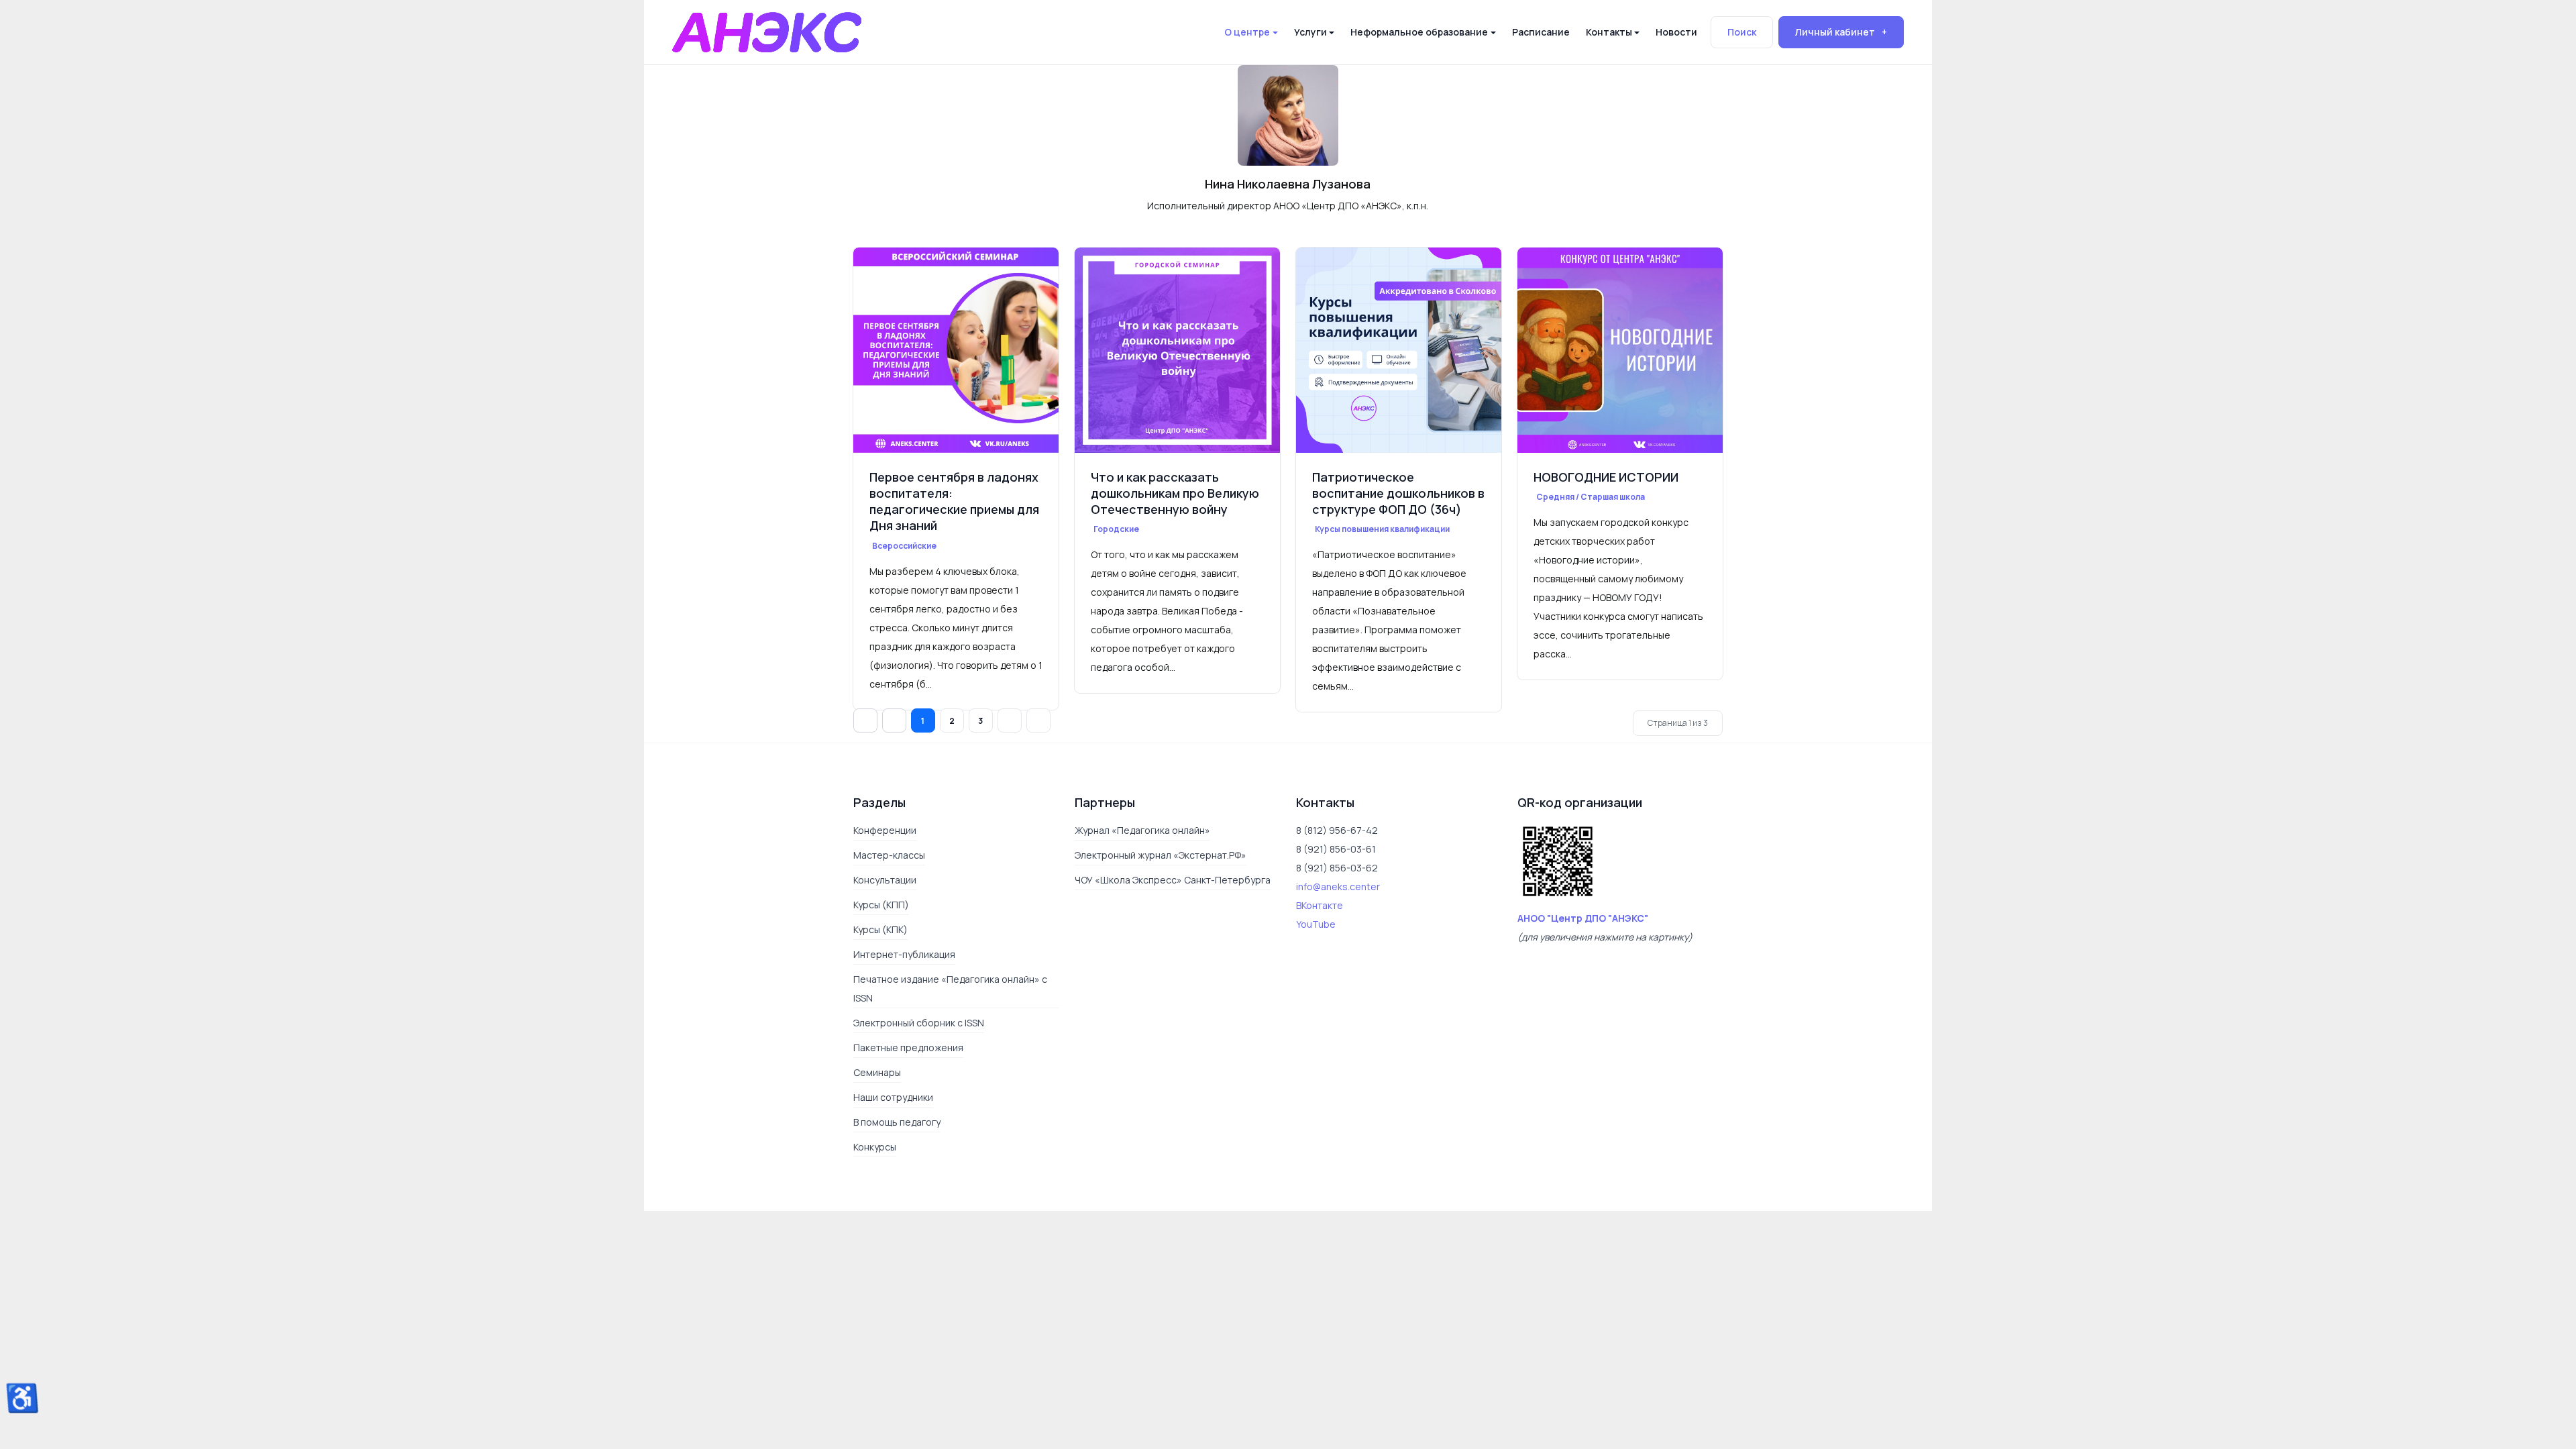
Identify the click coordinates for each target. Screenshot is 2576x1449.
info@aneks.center (1338, 924)
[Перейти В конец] (1038, 758)
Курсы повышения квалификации (1382, 529)
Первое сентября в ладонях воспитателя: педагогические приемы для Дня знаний (954, 501)
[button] (1251, 32)
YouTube (1316, 962)
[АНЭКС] (767, 31)
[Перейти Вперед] (1010, 758)
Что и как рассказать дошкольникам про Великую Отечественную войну (1175, 493)
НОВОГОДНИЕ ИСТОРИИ (1606, 477)
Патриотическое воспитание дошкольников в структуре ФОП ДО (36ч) (1398, 493)
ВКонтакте (1320, 943)
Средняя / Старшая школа (1591, 497)
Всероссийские (904, 546)
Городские (1124, 529)
